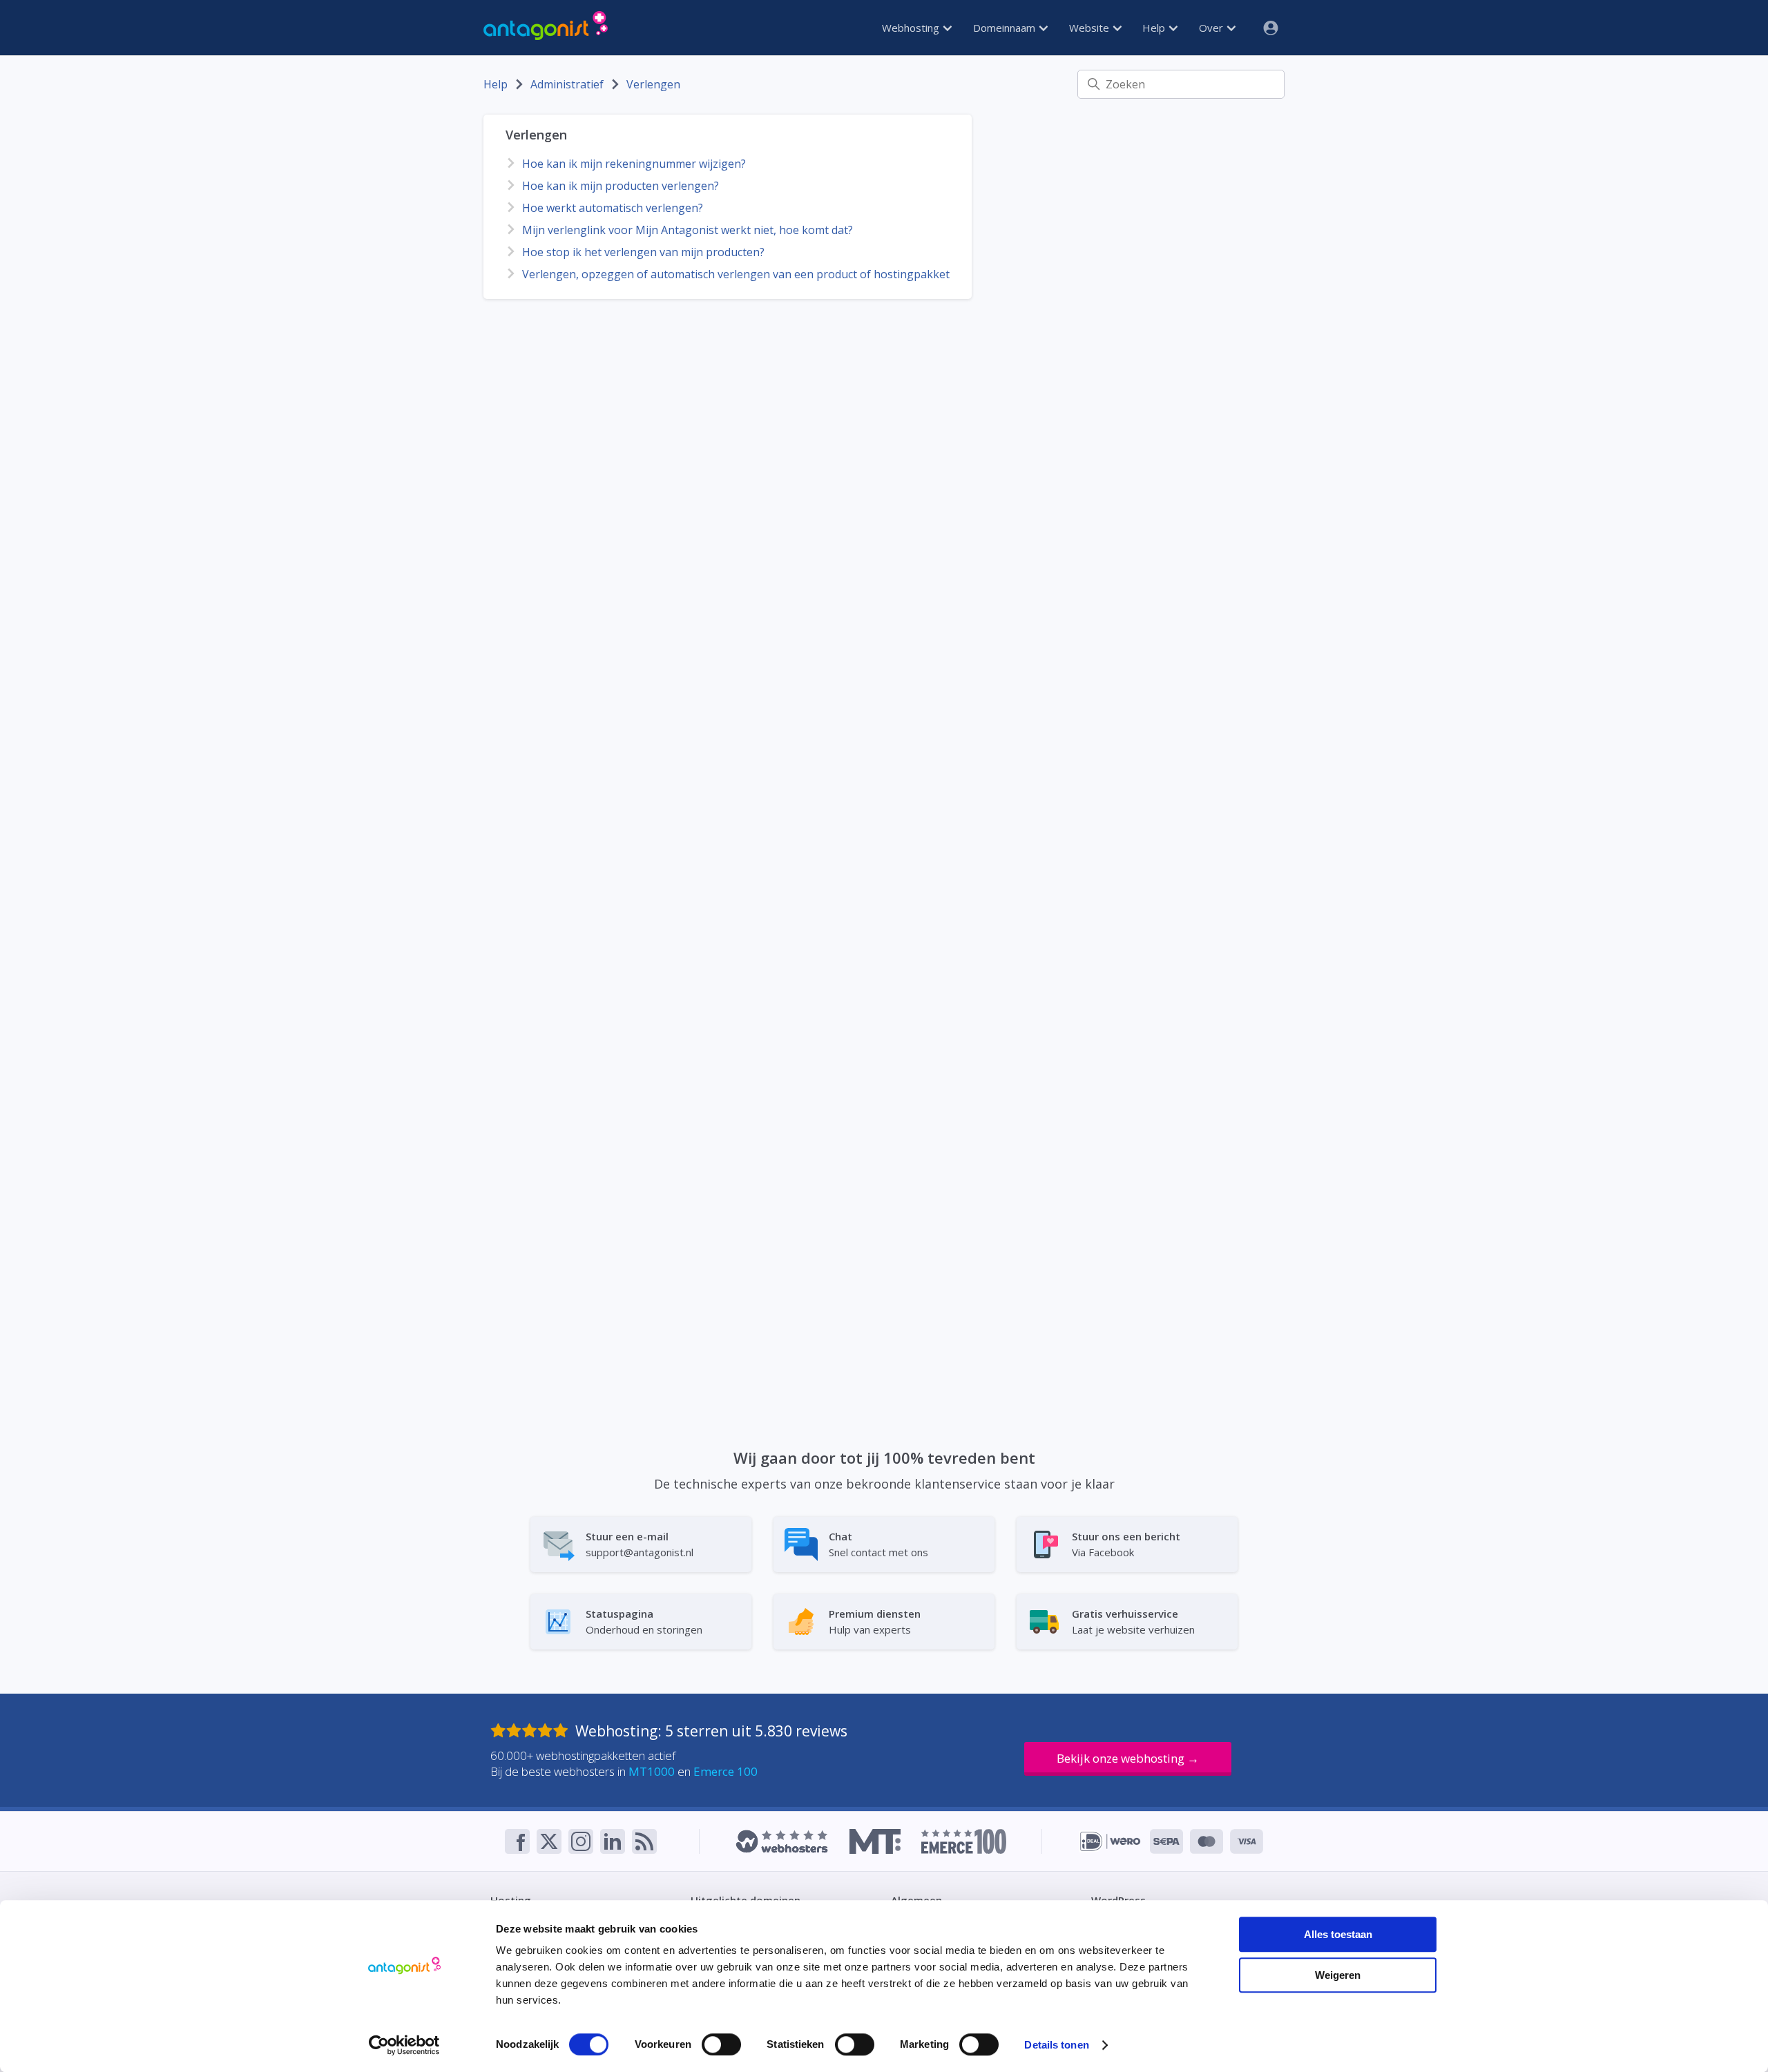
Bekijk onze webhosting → (1128, 1758)
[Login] (1265, 28)
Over (1212, 28)
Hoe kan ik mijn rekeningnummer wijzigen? (634, 164)
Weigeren (1338, 1975)
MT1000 (652, 1771)
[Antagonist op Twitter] (549, 1841)
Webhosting (912, 28)
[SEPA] (1166, 1841)
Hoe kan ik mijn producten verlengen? (621, 186)
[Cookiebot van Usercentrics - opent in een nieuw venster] (404, 2045)
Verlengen (653, 84)
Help (1155, 28)
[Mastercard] (1207, 1841)
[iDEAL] (1110, 1841)
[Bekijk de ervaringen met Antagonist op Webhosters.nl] (782, 1841)
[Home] (546, 28)
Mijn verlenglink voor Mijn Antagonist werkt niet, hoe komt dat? (688, 230)
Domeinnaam (1006, 28)
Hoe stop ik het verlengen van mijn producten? (643, 252)
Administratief (567, 84)
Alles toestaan (1338, 1934)
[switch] (721, 2044)
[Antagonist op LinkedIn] (613, 1841)
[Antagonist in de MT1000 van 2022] (875, 1841)
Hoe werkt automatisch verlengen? (613, 208)
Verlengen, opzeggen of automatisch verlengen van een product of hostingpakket (736, 274)
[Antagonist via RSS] (644, 1841)
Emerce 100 (726, 1771)
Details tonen (1056, 2045)
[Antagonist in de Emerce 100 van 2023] (964, 1841)
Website (1090, 28)
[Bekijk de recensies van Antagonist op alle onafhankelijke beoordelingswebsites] (533, 1731)
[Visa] (1247, 1841)
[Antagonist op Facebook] (517, 1841)
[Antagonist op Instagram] (581, 1841)
